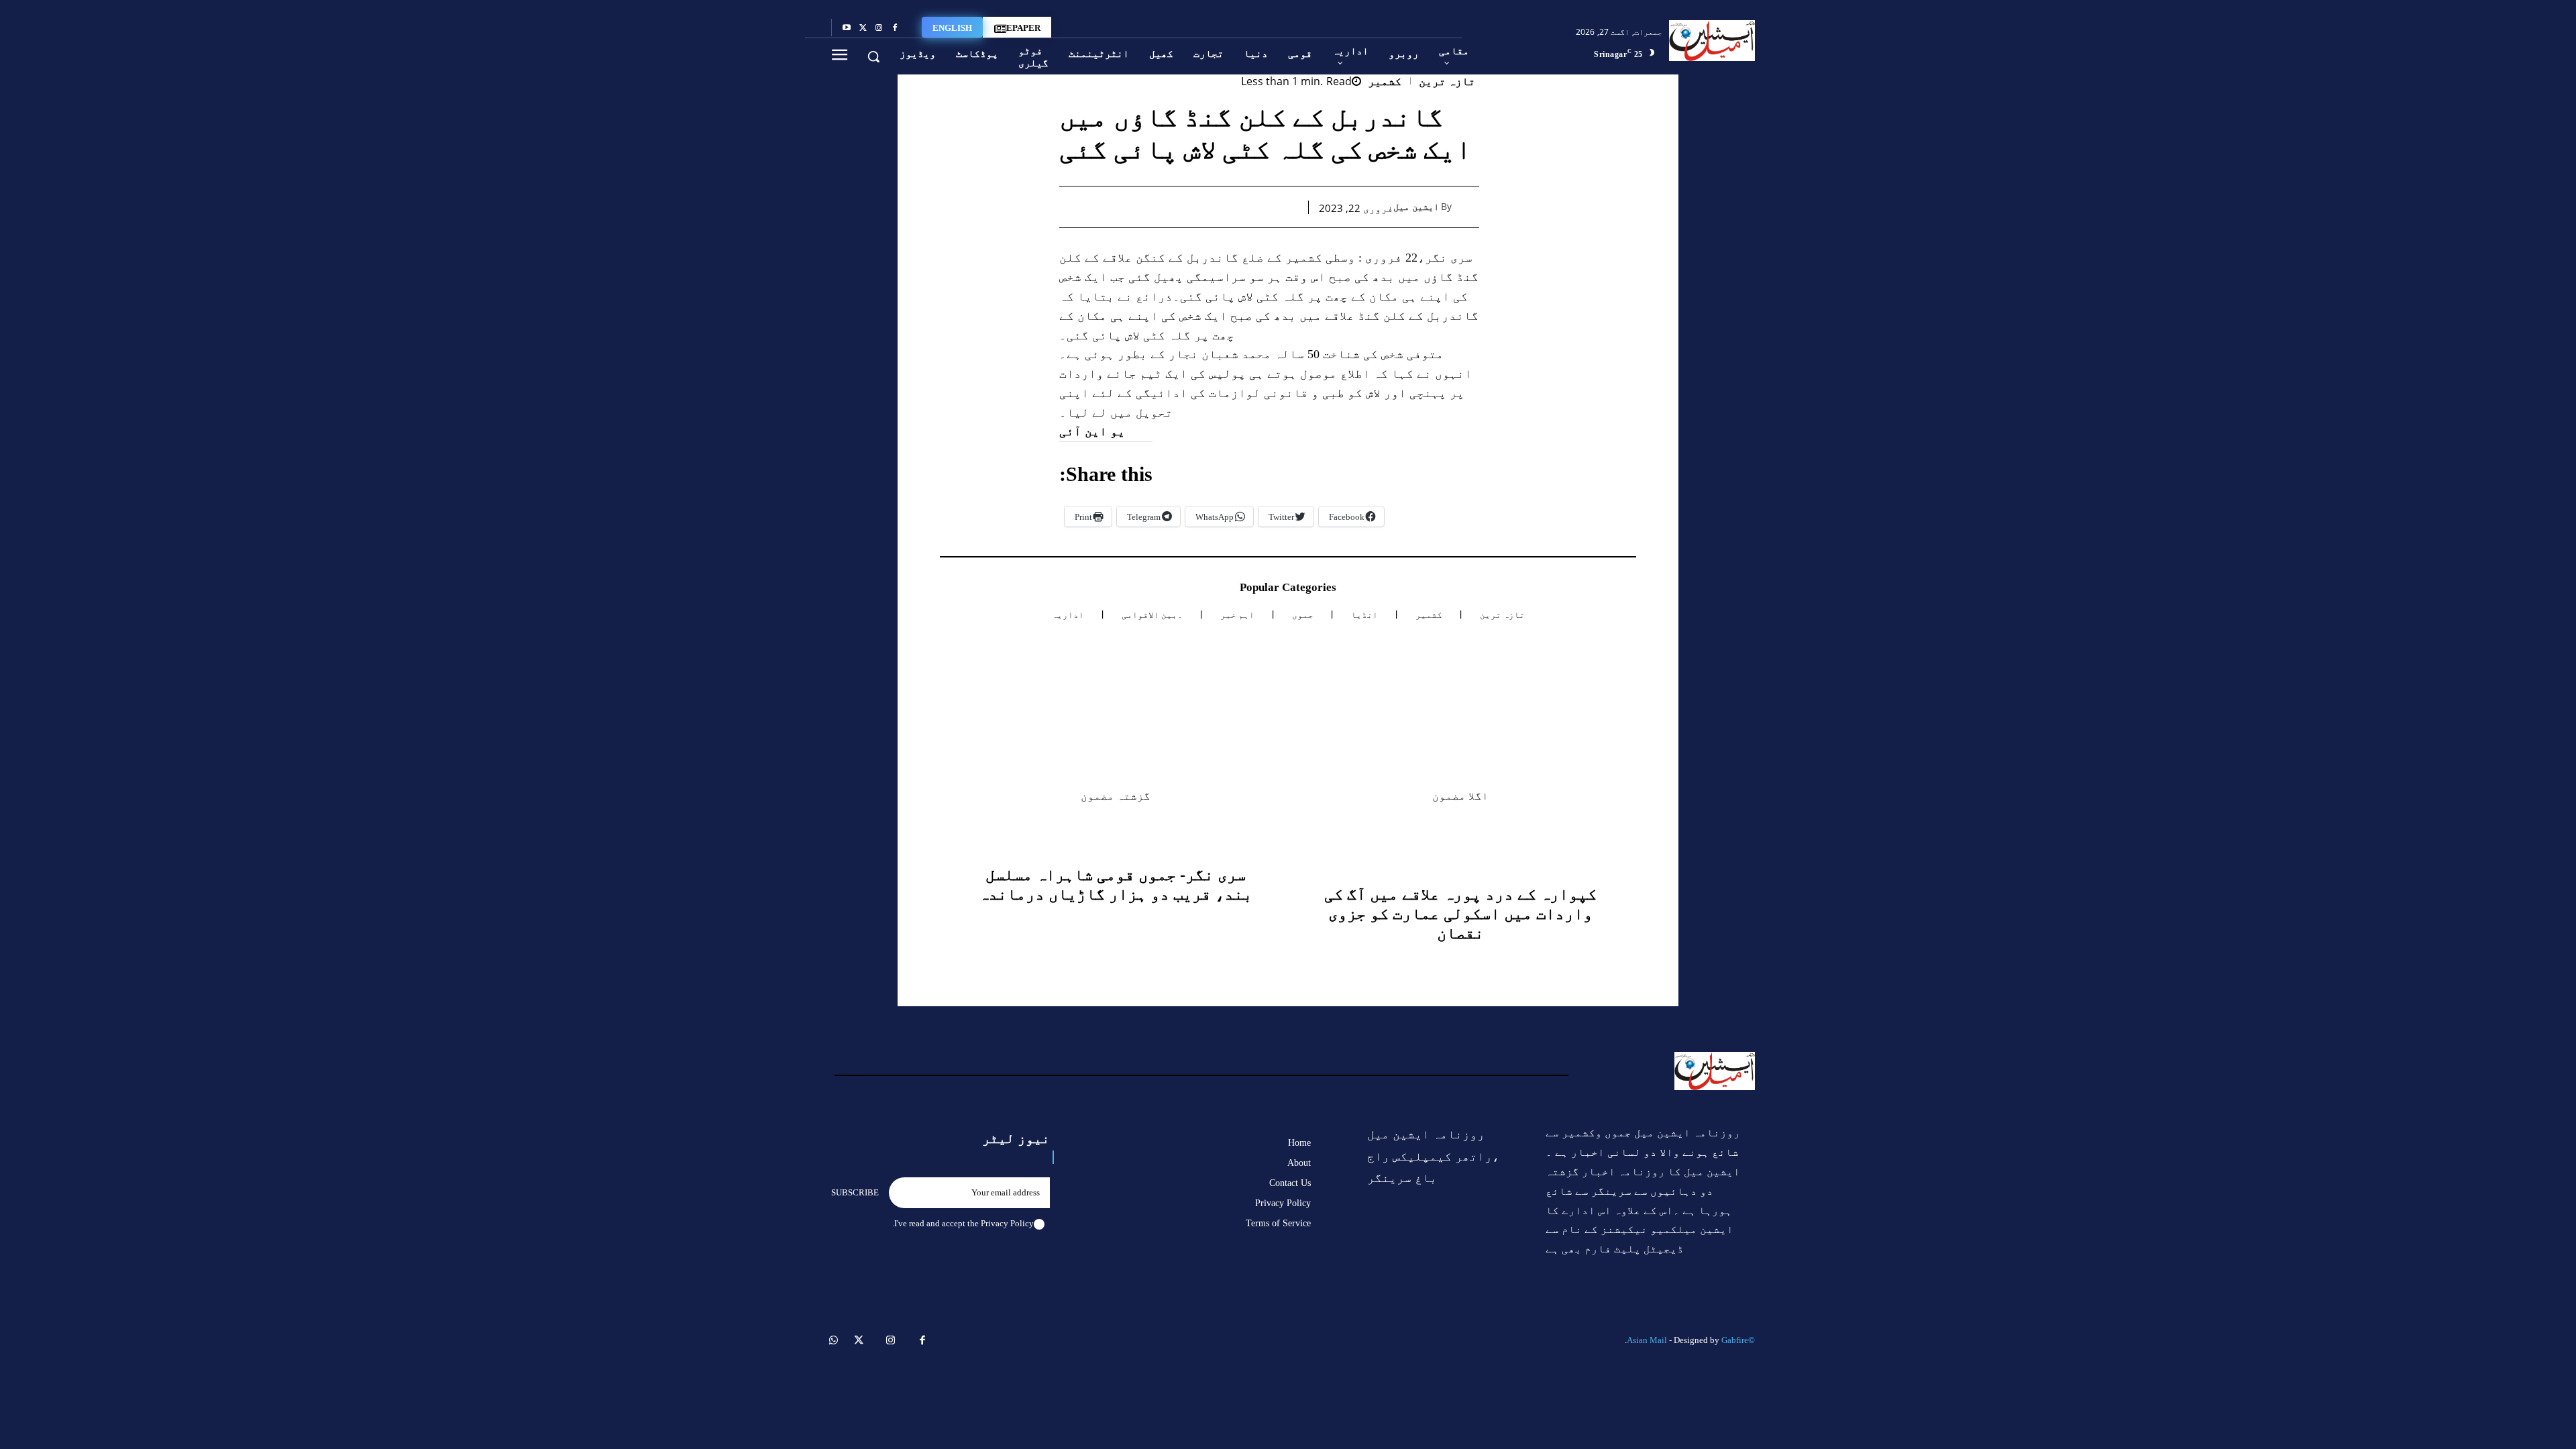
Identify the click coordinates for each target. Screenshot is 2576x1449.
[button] (873, 56)
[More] (1099, 207)
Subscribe (855, 1192)
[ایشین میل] (1467, 207)
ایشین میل (1416, 207)
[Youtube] (847, 28)
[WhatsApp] (1223, 207)
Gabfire (1735, 1340)
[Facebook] (895, 28)
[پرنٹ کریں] (1192, 207)
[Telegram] (1161, 207)
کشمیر (1385, 82)
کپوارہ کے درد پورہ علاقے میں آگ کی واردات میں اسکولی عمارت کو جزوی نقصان (1460, 914)
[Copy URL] (1130, 207)
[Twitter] (863, 28)
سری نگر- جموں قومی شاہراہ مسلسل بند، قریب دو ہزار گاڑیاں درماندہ (1116, 884)
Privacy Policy (1007, 1223)
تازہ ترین (1447, 82)
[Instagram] (879, 28)
